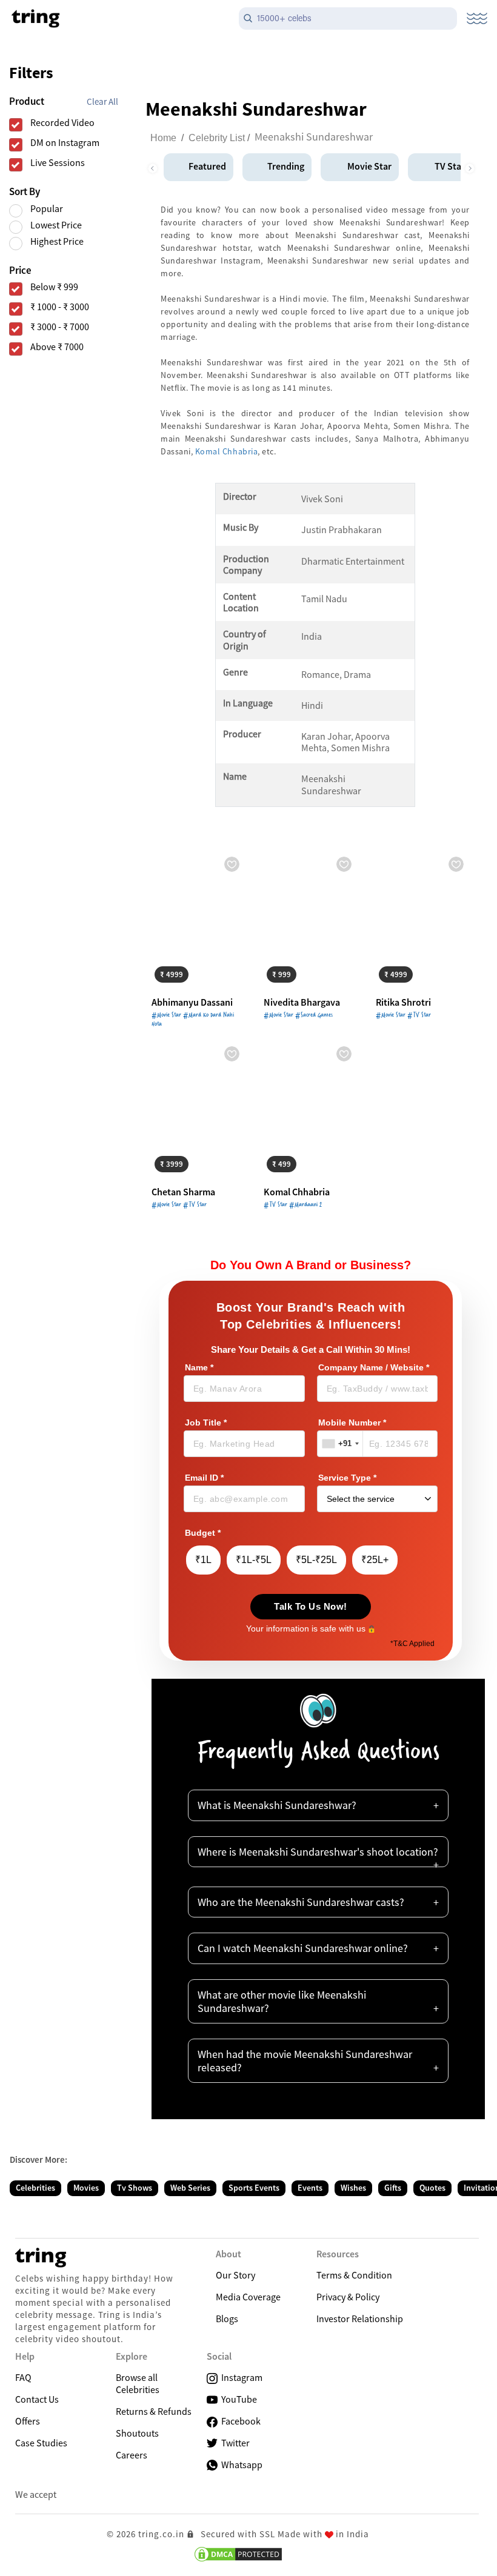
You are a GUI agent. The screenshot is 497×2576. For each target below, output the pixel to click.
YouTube (237, 2399)
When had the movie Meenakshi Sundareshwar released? (305, 2061)
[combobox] (340, 1444)
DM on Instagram (65, 143)
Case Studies (41, 2443)
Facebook (239, 2421)
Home (163, 138)
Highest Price (57, 241)
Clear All (102, 101)
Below (54, 287)
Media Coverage (248, 2297)
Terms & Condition (354, 2275)
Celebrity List (217, 138)
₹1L (203, 1560)
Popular (47, 209)
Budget (203, 1533)
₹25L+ (375, 1560)
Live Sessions (58, 163)
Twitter (234, 2443)
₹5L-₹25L (316, 1560)
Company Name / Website (374, 1368)
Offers (28, 2421)
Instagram (240, 2377)
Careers (132, 2455)
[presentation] (152, 165)
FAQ (23, 2377)
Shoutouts (137, 2433)
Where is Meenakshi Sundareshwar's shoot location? (318, 1852)
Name (199, 1368)
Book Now (181, 973)
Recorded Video (62, 123)
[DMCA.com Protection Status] (238, 2554)
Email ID (204, 1478)
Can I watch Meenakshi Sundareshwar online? (303, 1948)
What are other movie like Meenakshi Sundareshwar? (282, 2001)
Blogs (227, 2319)
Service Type (347, 1478)
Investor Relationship (360, 2319)
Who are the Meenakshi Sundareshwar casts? (301, 1902)
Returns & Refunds (154, 2411)
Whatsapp (240, 2465)
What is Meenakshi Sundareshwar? (277, 1805)
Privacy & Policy (348, 2297)
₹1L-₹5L (254, 1560)
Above (57, 347)
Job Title (206, 1423)
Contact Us (37, 2399)
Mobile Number (352, 1423)
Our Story (235, 2275)
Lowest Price (56, 225)
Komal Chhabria (226, 451)
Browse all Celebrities (138, 2383)
